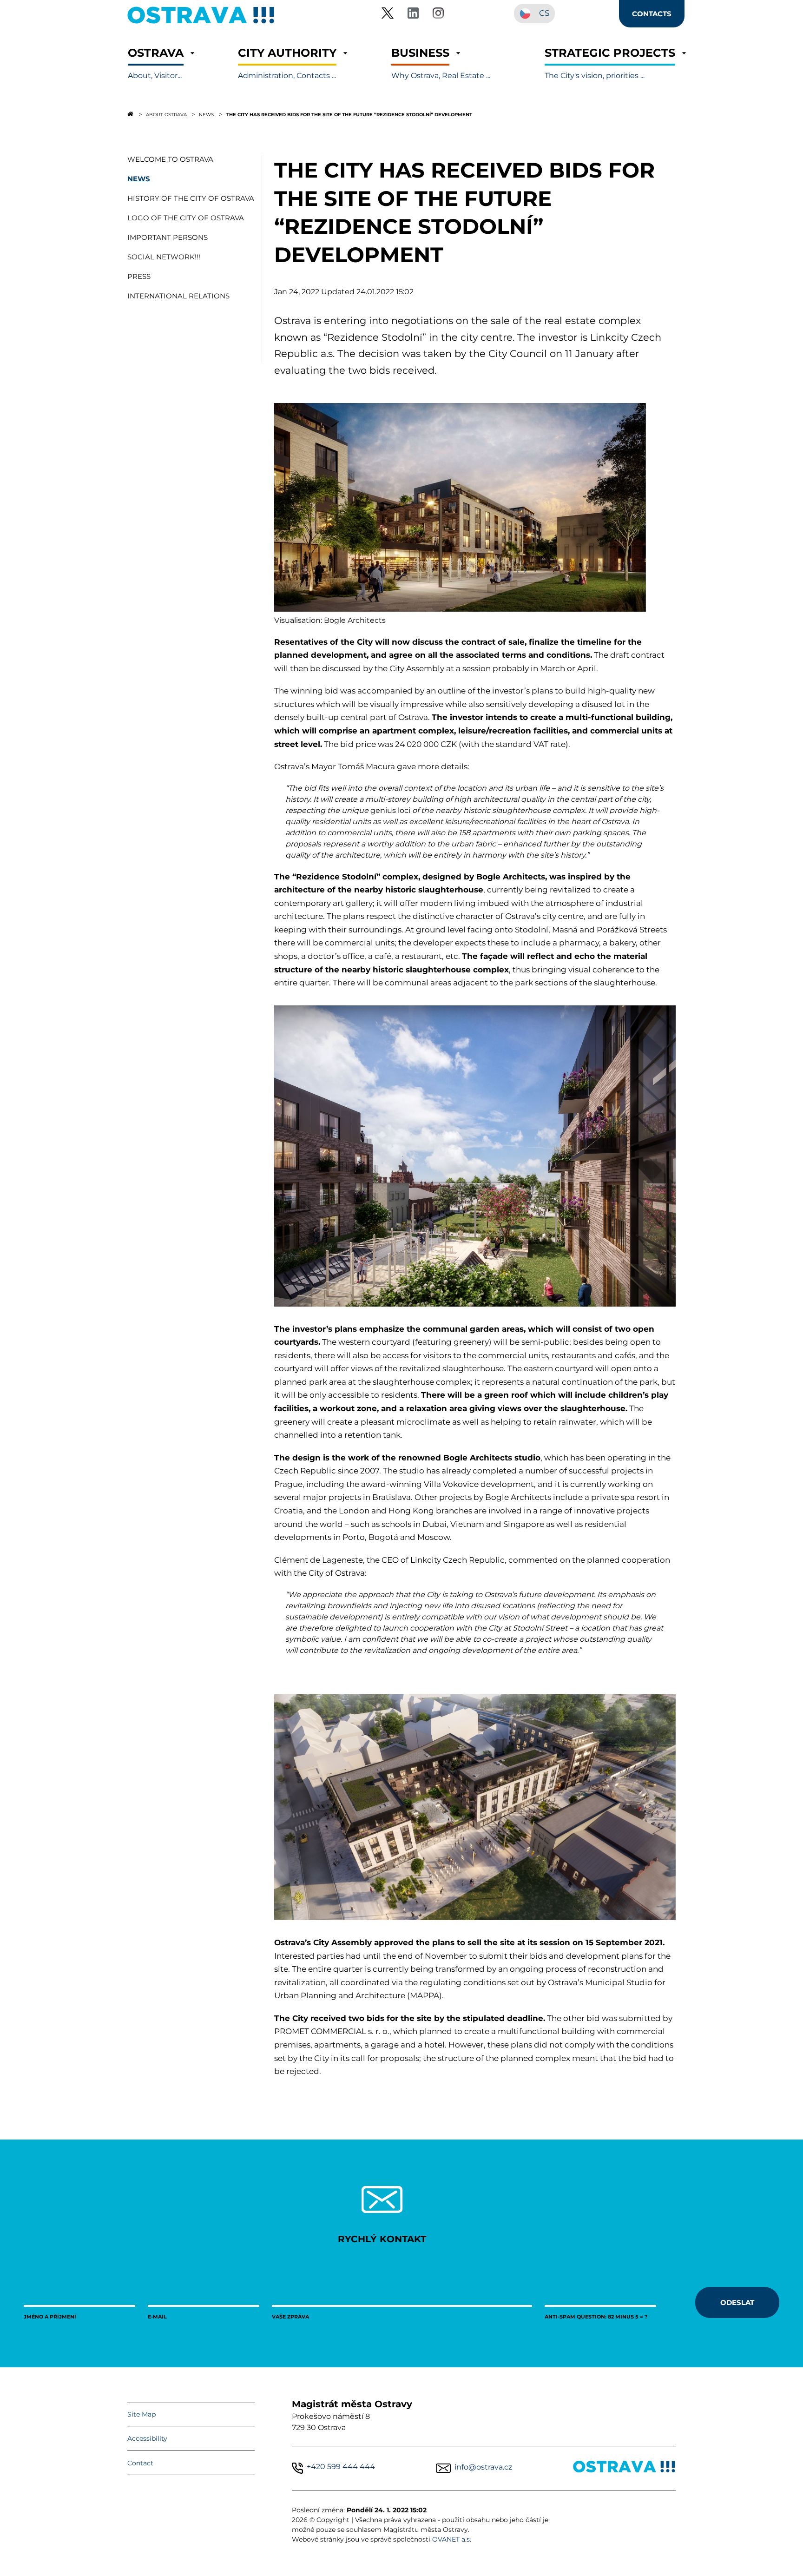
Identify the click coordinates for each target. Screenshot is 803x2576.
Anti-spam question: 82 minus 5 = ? (596, 2316)
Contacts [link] (652, 13)
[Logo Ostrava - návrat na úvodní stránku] (201, 23)
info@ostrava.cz (483, 2467)
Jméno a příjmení (50, 2316)
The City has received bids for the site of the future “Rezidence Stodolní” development (349, 114)
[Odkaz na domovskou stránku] (130, 114)
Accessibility (147, 2438)
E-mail (157, 2316)
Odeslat (737, 2302)
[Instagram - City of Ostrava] (438, 15)
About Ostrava (166, 114)
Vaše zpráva (290, 2316)
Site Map (142, 2414)
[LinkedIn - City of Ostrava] (413, 15)
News (206, 114)
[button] (156, 63)
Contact (140, 2463)
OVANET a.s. (452, 2539)
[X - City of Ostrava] (388, 15)
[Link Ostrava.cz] (624, 2468)
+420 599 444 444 (341, 2467)
